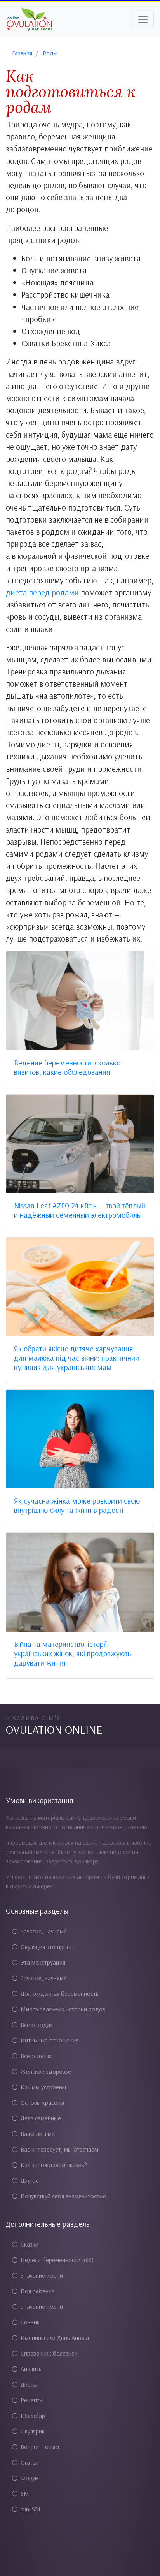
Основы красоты (42, 2102)
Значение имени (42, 2275)
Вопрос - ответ (40, 2447)
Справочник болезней (49, 2353)
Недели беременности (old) (57, 2260)
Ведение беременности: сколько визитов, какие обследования (67, 1067)
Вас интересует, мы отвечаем (59, 2149)
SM (25, 2493)
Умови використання (40, 1800)
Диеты (29, 2384)
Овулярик (33, 2431)
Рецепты (32, 2400)
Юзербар (33, 2416)
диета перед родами (42, 592)
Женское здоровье (46, 2071)
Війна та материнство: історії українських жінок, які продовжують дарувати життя (73, 1653)
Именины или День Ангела (55, 2338)
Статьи (30, 2462)
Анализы (32, 2369)
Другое (30, 2180)
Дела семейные (41, 2118)
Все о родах (37, 2025)
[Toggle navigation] (143, 19)
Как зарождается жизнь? (54, 2165)
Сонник (30, 2322)
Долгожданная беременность (60, 1993)
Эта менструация (43, 1962)
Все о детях (36, 2056)
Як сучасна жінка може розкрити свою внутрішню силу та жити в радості (77, 1505)
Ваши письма (38, 2134)
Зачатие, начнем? (43, 1931)
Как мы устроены (43, 2087)
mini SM (30, 2509)
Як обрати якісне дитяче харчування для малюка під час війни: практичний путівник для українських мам (77, 1358)
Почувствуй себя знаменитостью (63, 2196)
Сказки (30, 2244)
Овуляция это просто (48, 1947)
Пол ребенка (37, 2291)
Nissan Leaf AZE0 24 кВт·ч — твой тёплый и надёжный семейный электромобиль (80, 1210)
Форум (30, 2478)
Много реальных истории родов (63, 2009)
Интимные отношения (50, 2040)
